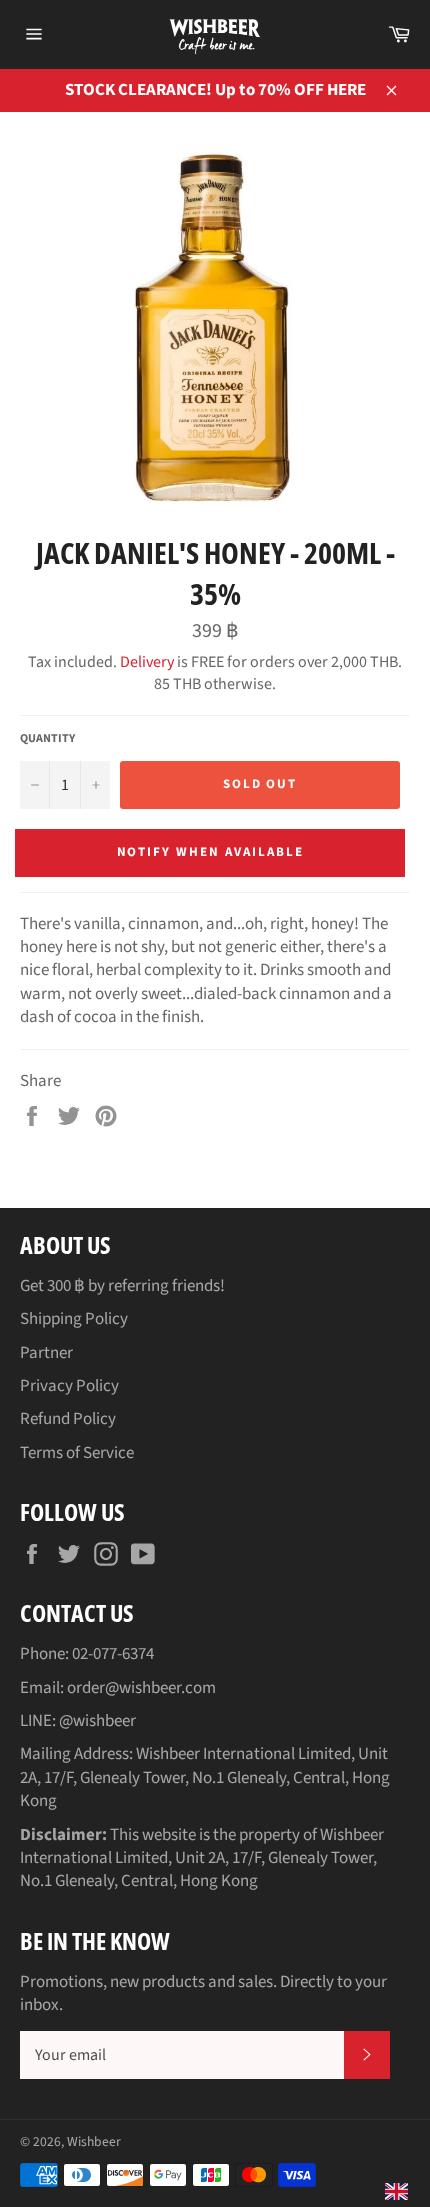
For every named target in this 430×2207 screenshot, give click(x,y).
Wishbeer (94, 2141)
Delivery (147, 662)
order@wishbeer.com (141, 1688)
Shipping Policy (74, 1319)
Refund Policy (68, 1419)
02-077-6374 (113, 1654)
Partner (46, 1353)
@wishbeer (97, 1721)
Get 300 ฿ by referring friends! (122, 1286)
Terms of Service (77, 1453)
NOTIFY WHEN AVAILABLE (210, 852)
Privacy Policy (69, 1386)
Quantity (47, 739)
